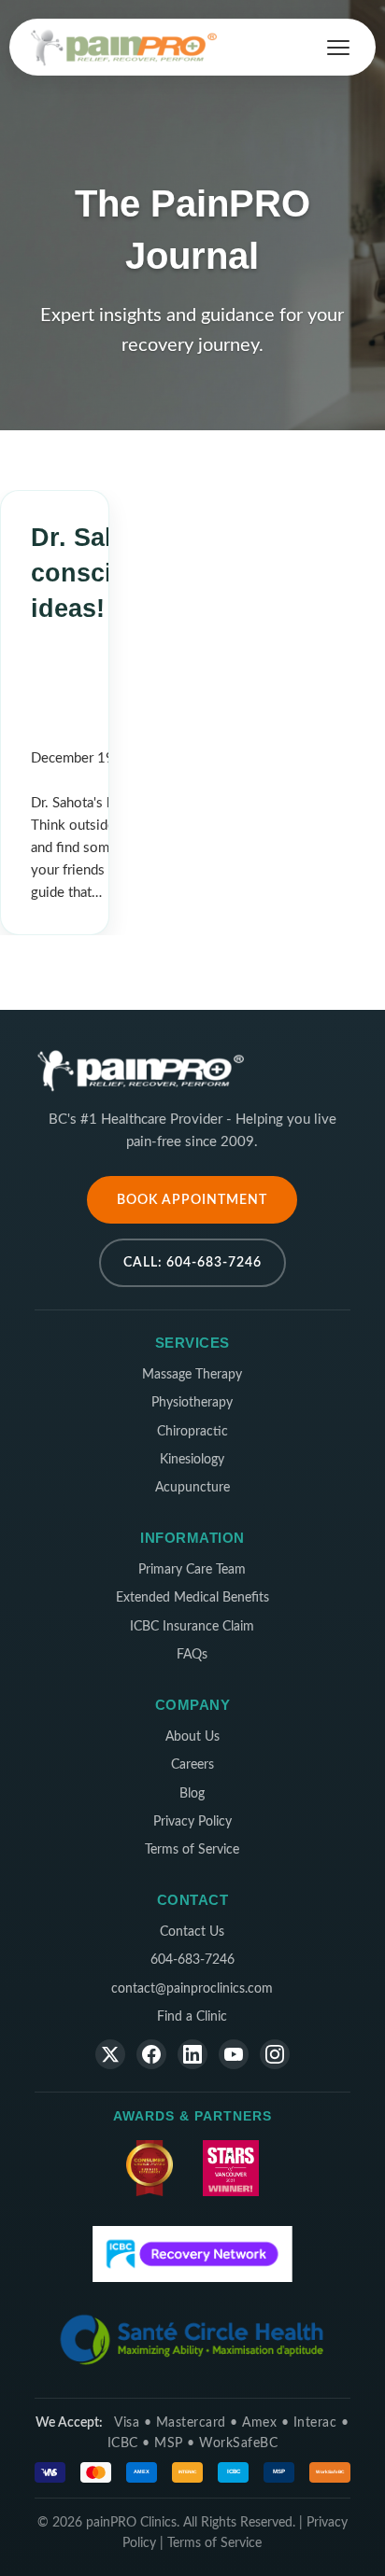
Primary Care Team (192, 1570)
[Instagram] (275, 2054)
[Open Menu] (338, 48)
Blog (192, 1794)
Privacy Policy (192, 1822)
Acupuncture (192, 1488)
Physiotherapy (192, 1403)
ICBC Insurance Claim (192, 1627)
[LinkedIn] (192, 2054)
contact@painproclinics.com (192, 1989)
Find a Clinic (192, 2017)
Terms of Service (192, 1850)
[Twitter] (110, 2054)
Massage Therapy (192, 1375)
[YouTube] (234, 2054)
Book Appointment (192, 1200)
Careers (192, 1765)
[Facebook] (151, 2054)
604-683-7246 (192, 1960)
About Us (192, 1737)
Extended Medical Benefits (192, 1598)
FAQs (192, 1655)
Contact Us (192, 1932)
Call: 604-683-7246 (192, 1262)
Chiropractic (192, 1432)
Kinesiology (192, 1460)
